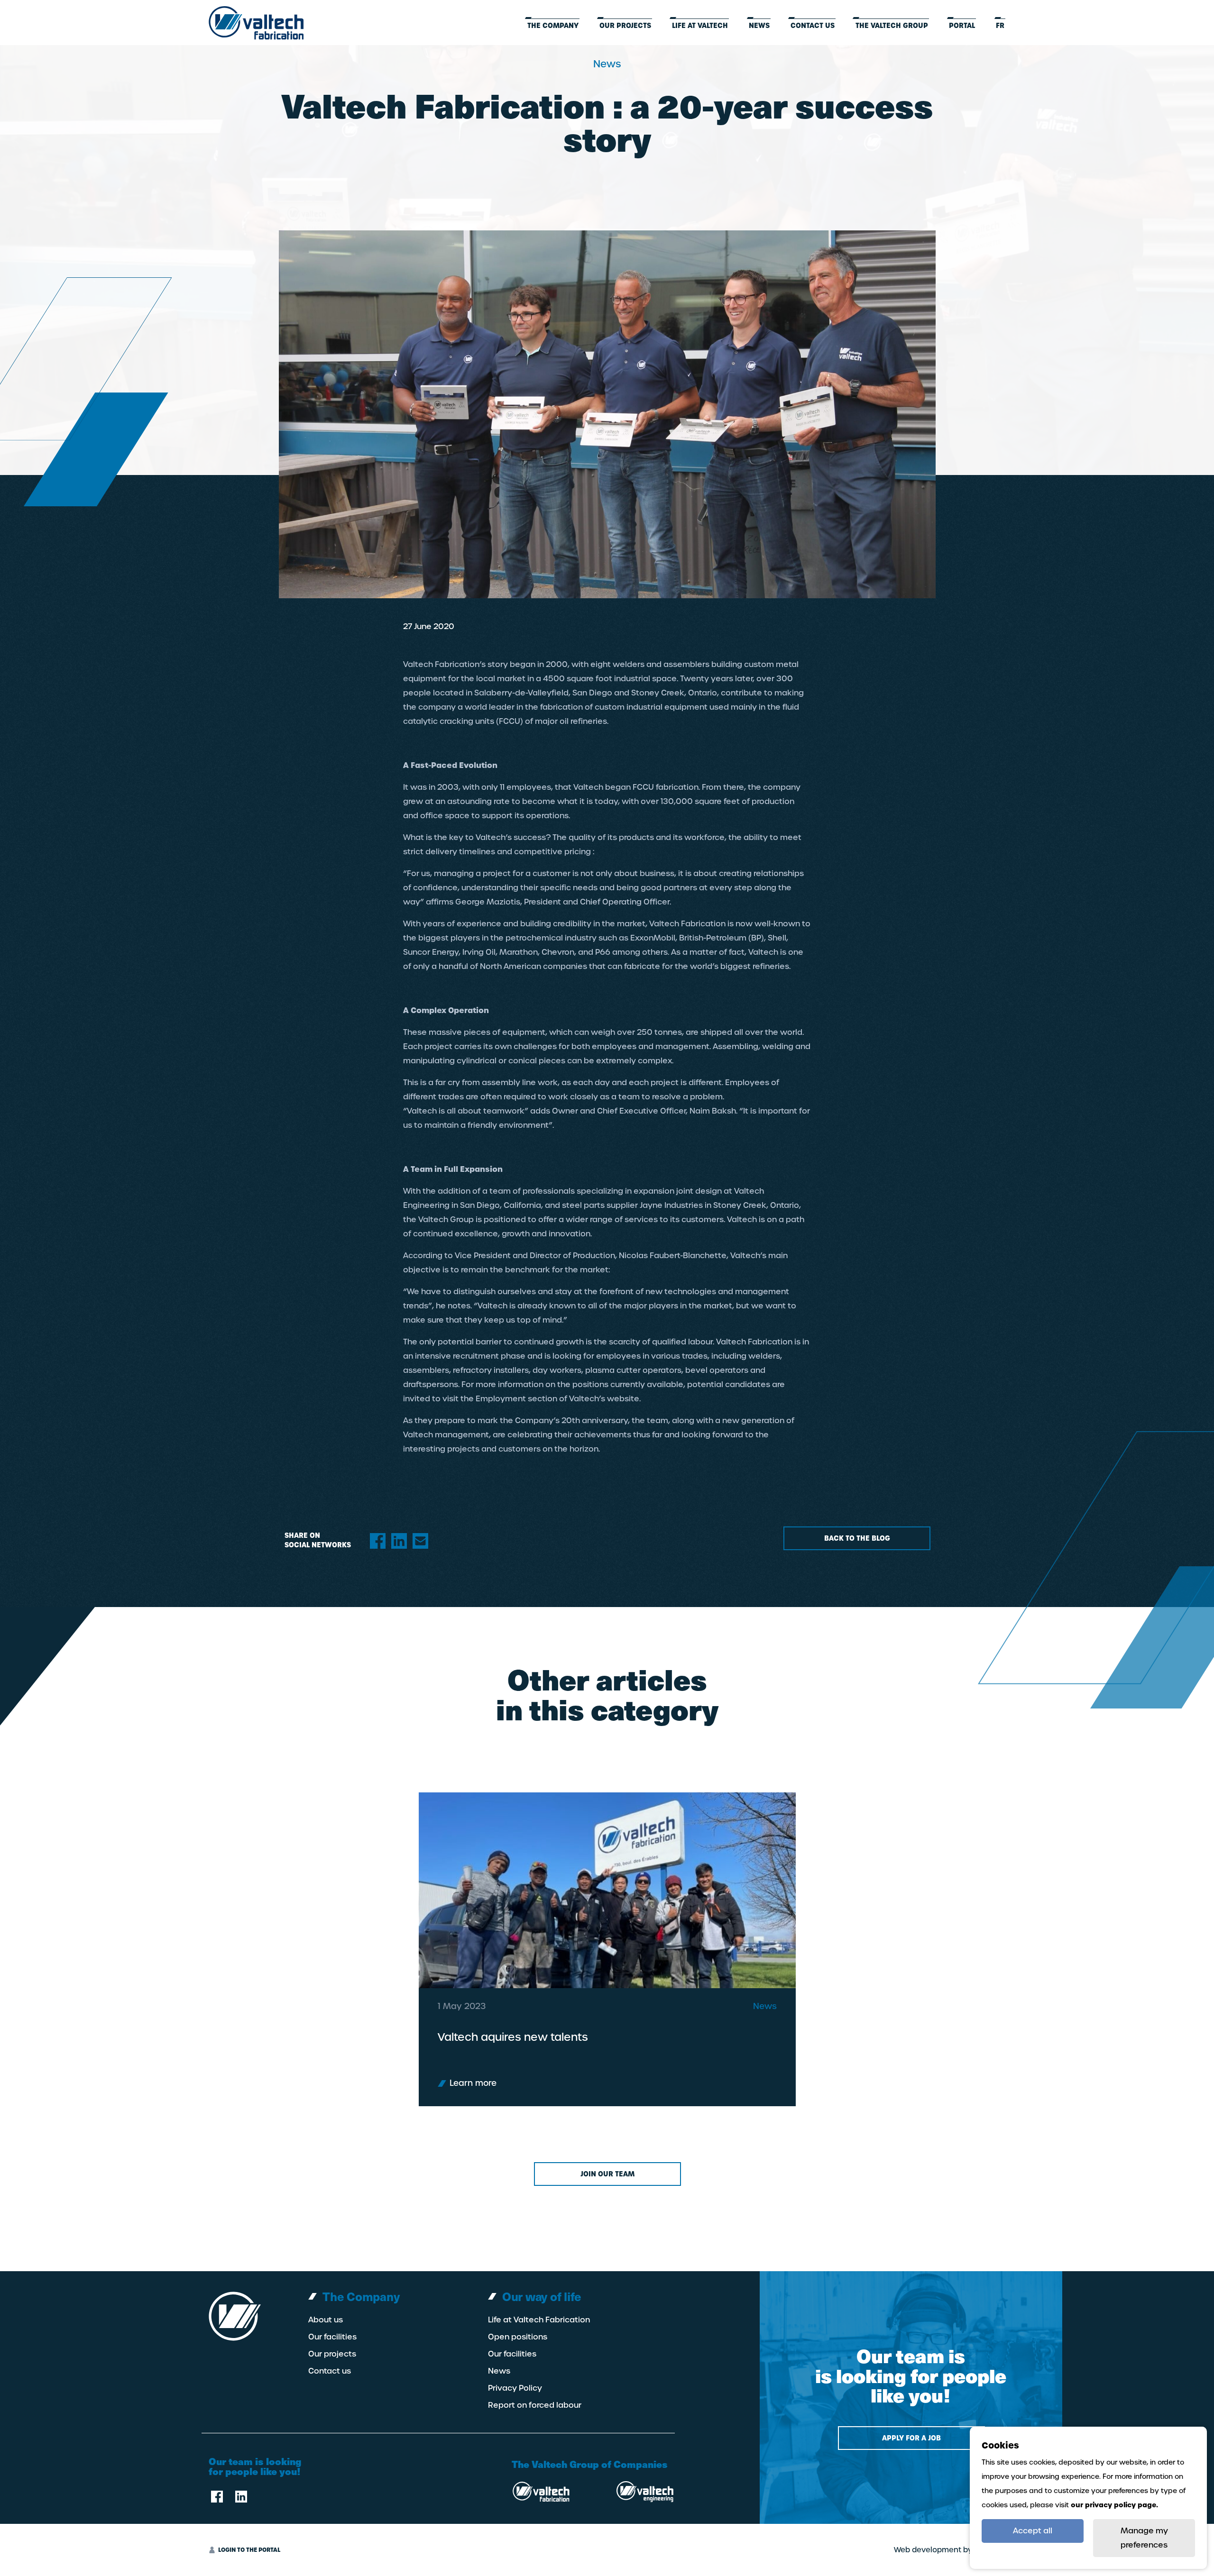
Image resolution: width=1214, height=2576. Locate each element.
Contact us (813, 26)
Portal (962, 26)
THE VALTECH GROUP (892, 26)
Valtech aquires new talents (513, 2037)
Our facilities (332, 2337)
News (759, 26)
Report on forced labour (535, 2405)
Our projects (625, 26)
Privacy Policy (515, 2388)
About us (326, 2320)
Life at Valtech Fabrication (539, 2320)
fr (1000, 26)
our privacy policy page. (1114, 2505)
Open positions (518, 2337)
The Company (553, 26)
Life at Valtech (700, 26)
